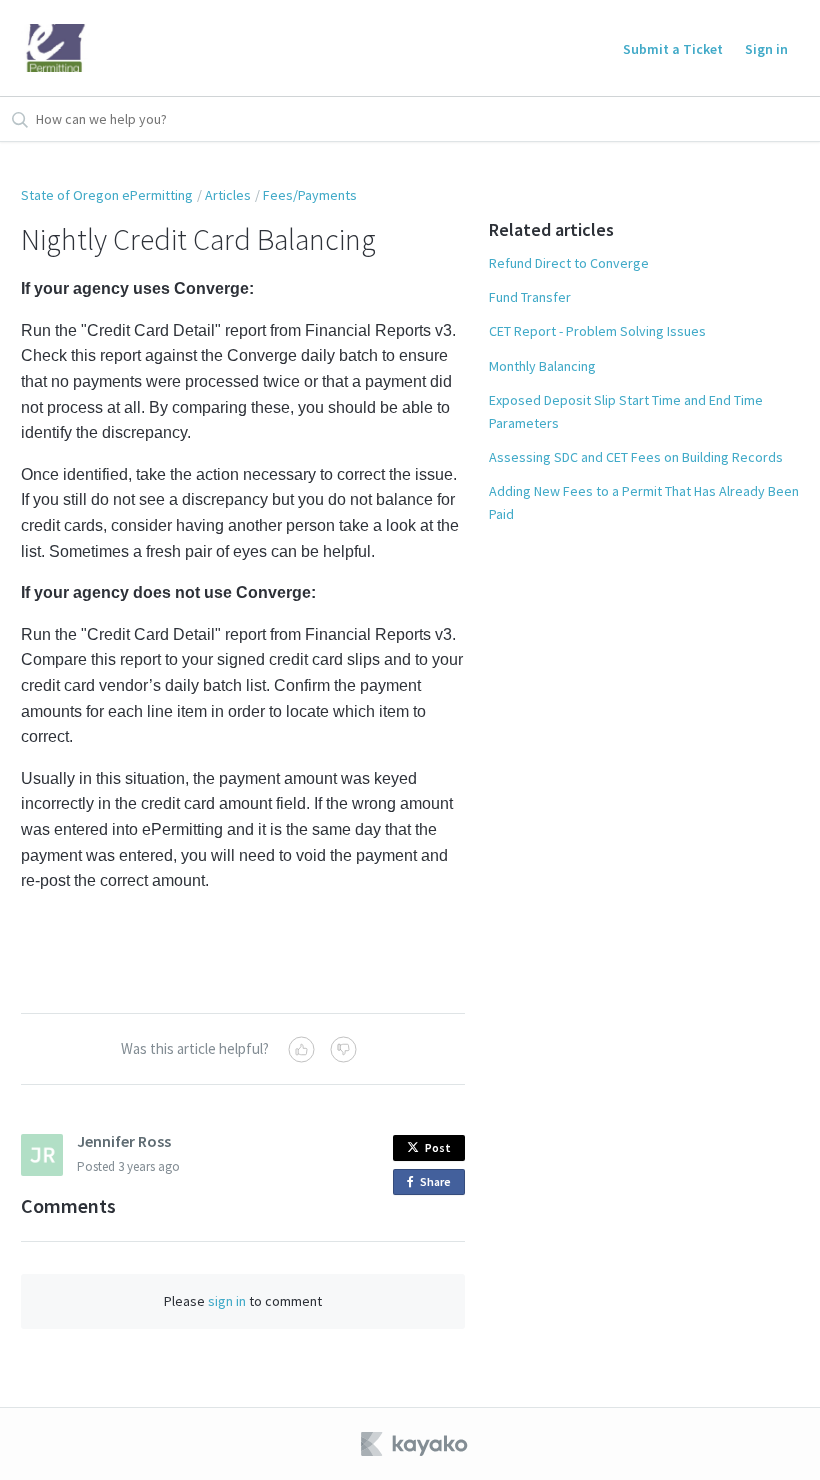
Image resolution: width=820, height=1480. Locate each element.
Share (439, 1184)
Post (438, 1147)
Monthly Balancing (542, 366)
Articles (228, 195)
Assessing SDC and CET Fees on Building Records (636, 457)
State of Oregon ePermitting (107, 195)
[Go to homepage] (56, 48)
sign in (227, 1301)
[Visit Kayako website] (416, 1444)
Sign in (766, 49)
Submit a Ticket (673, 49)
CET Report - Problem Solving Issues (597, 331)
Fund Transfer (530, 297)
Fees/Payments (310, 195)
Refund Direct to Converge (569, 263)
